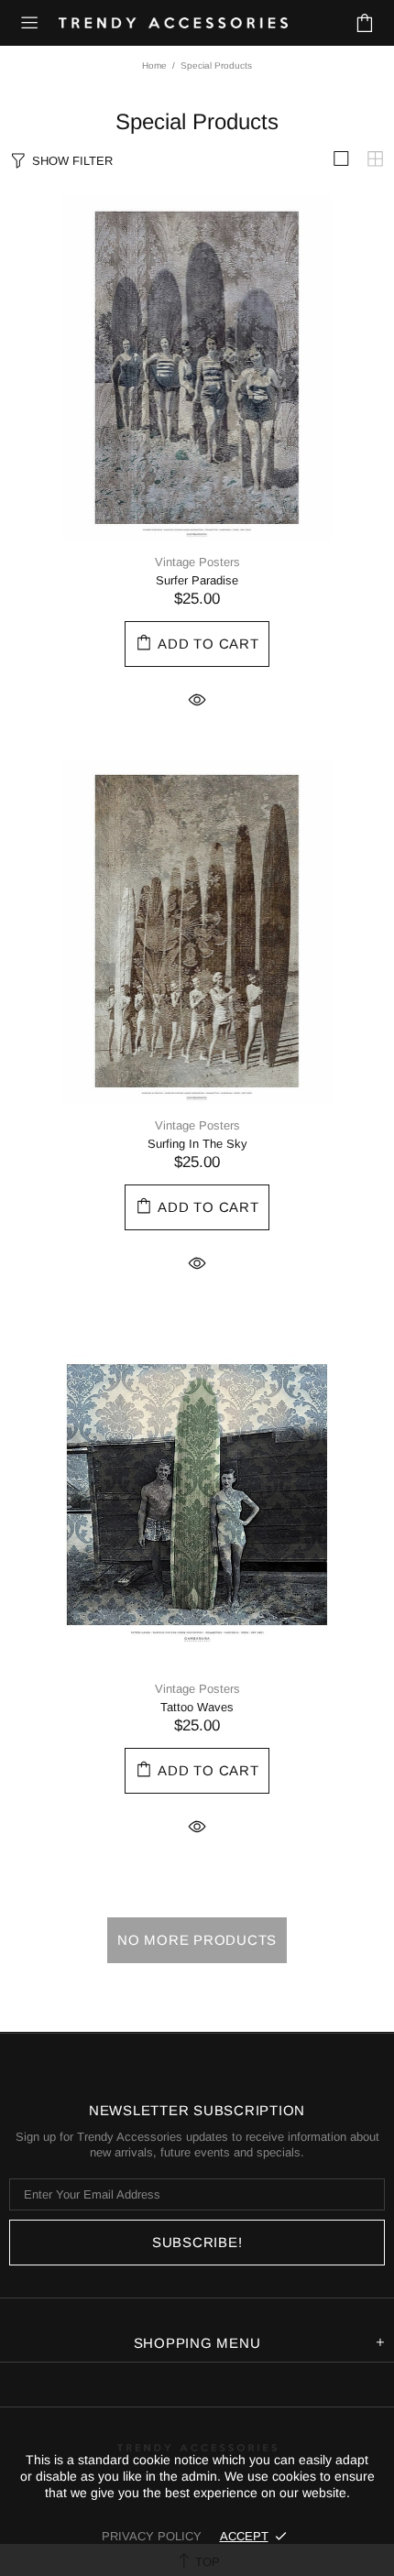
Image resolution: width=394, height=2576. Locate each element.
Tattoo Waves (197, 1707)
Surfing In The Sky (197, 1144)
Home (154, 65)
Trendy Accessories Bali (173, 23)
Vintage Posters (197, 562)
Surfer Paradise (197, 580)
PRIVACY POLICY (152, 2536)
